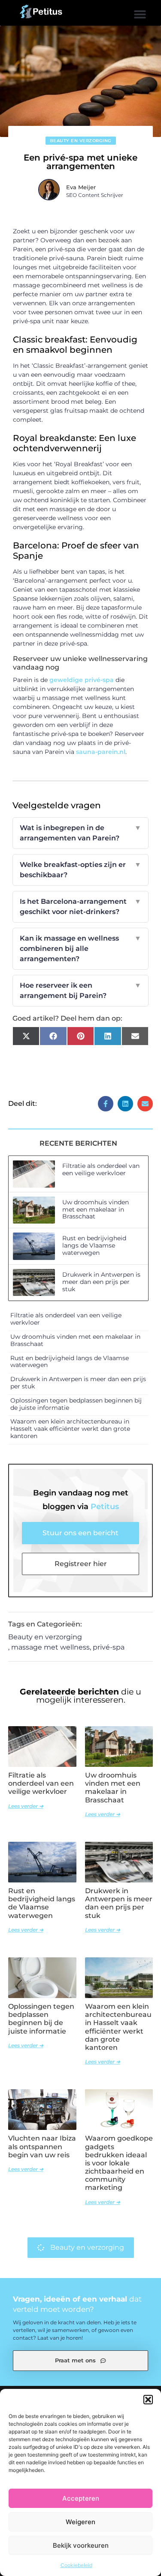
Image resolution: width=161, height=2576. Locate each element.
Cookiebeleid (76, 2565)
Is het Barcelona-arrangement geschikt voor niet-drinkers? (81, 907)
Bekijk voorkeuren (81, 2545)
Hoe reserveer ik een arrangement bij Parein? (81, 990)
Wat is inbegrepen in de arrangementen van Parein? (81, 833)
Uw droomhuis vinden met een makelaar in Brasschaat (96, 1209)
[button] (148, 2400)
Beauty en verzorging (81, 141)
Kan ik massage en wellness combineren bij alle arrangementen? (81, 949)
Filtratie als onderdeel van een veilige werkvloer (101, 1169)
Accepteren (81, 2498)
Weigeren (80, 2522)
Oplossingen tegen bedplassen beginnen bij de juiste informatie (76, 1404)
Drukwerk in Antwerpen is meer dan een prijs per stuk (101, 1282)
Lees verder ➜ (26, 1806)
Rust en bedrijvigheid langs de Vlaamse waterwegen (94, 1245)
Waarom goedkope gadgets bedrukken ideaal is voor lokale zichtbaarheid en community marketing (119, 2163)
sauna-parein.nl (101, 752)
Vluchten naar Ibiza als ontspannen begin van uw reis (42, 2146)
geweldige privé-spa (82, 680)
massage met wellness (50, 1647)
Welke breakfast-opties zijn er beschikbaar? (81, 870)
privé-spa (109, 1647)
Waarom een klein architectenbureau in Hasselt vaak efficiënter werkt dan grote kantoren (70, 1429)
